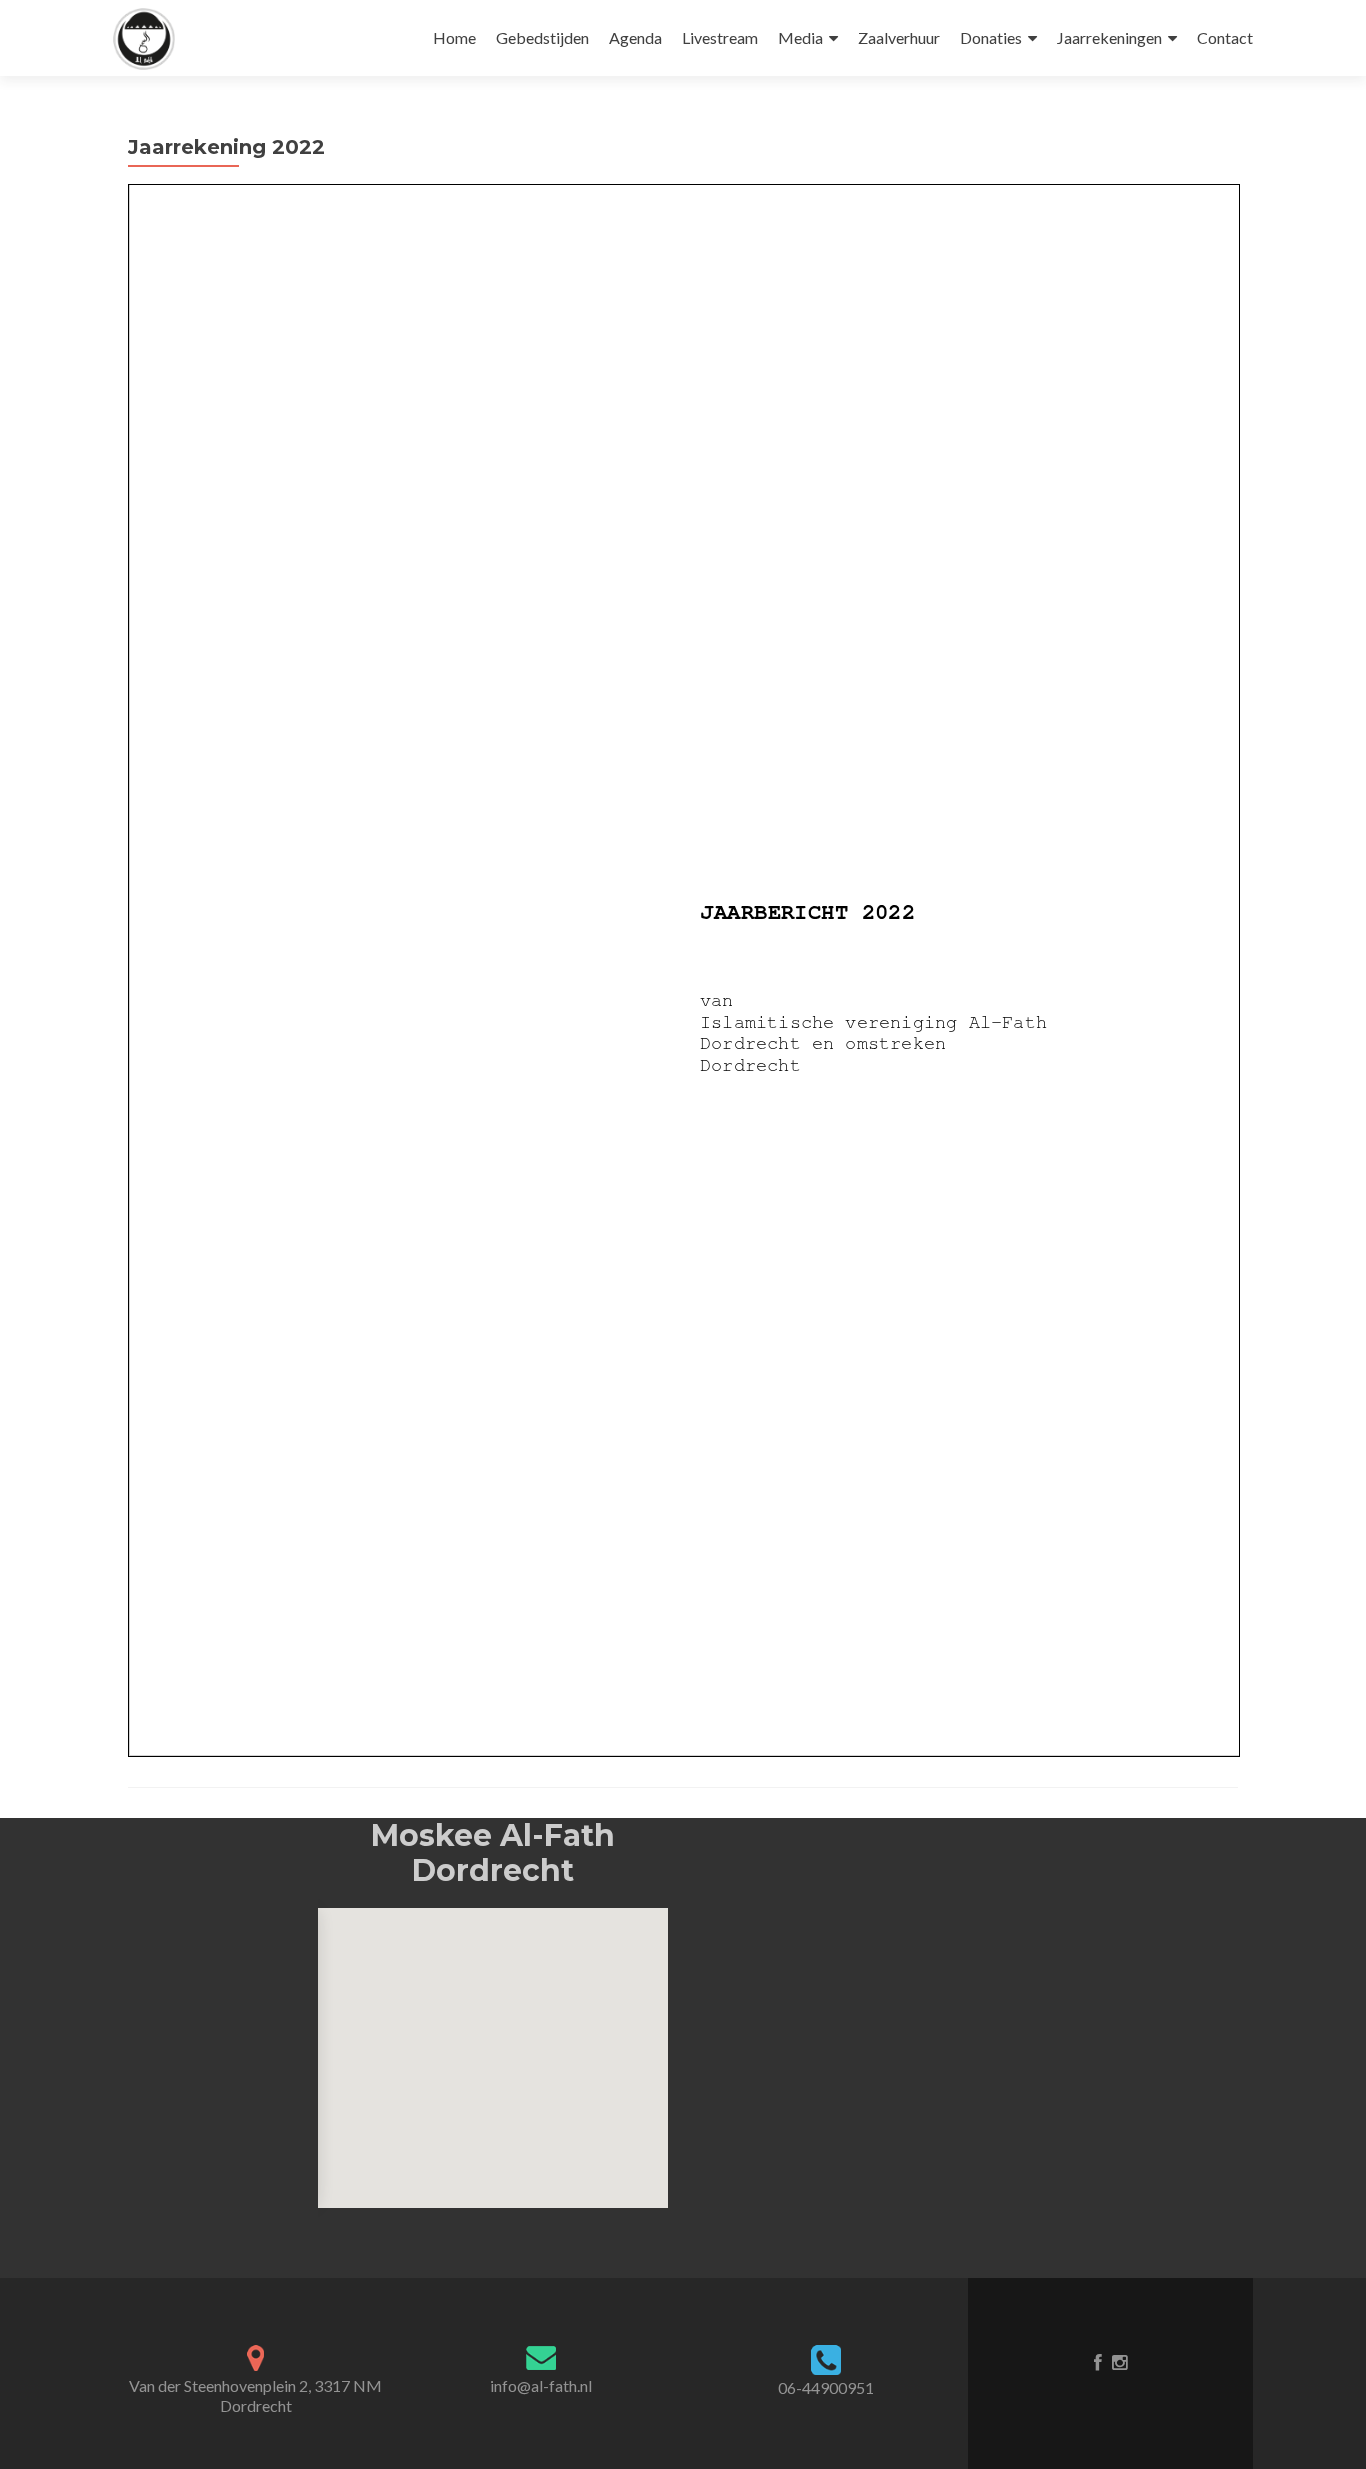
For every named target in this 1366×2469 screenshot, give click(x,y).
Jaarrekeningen (1109, 37)
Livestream (720, 37)
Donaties (991, 37)
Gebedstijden (542, 37)
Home (454, 37)
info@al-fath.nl (541, 2385)
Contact (1225, 37)
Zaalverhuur (899, 37)
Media (800, 37)
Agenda (635, 37)
